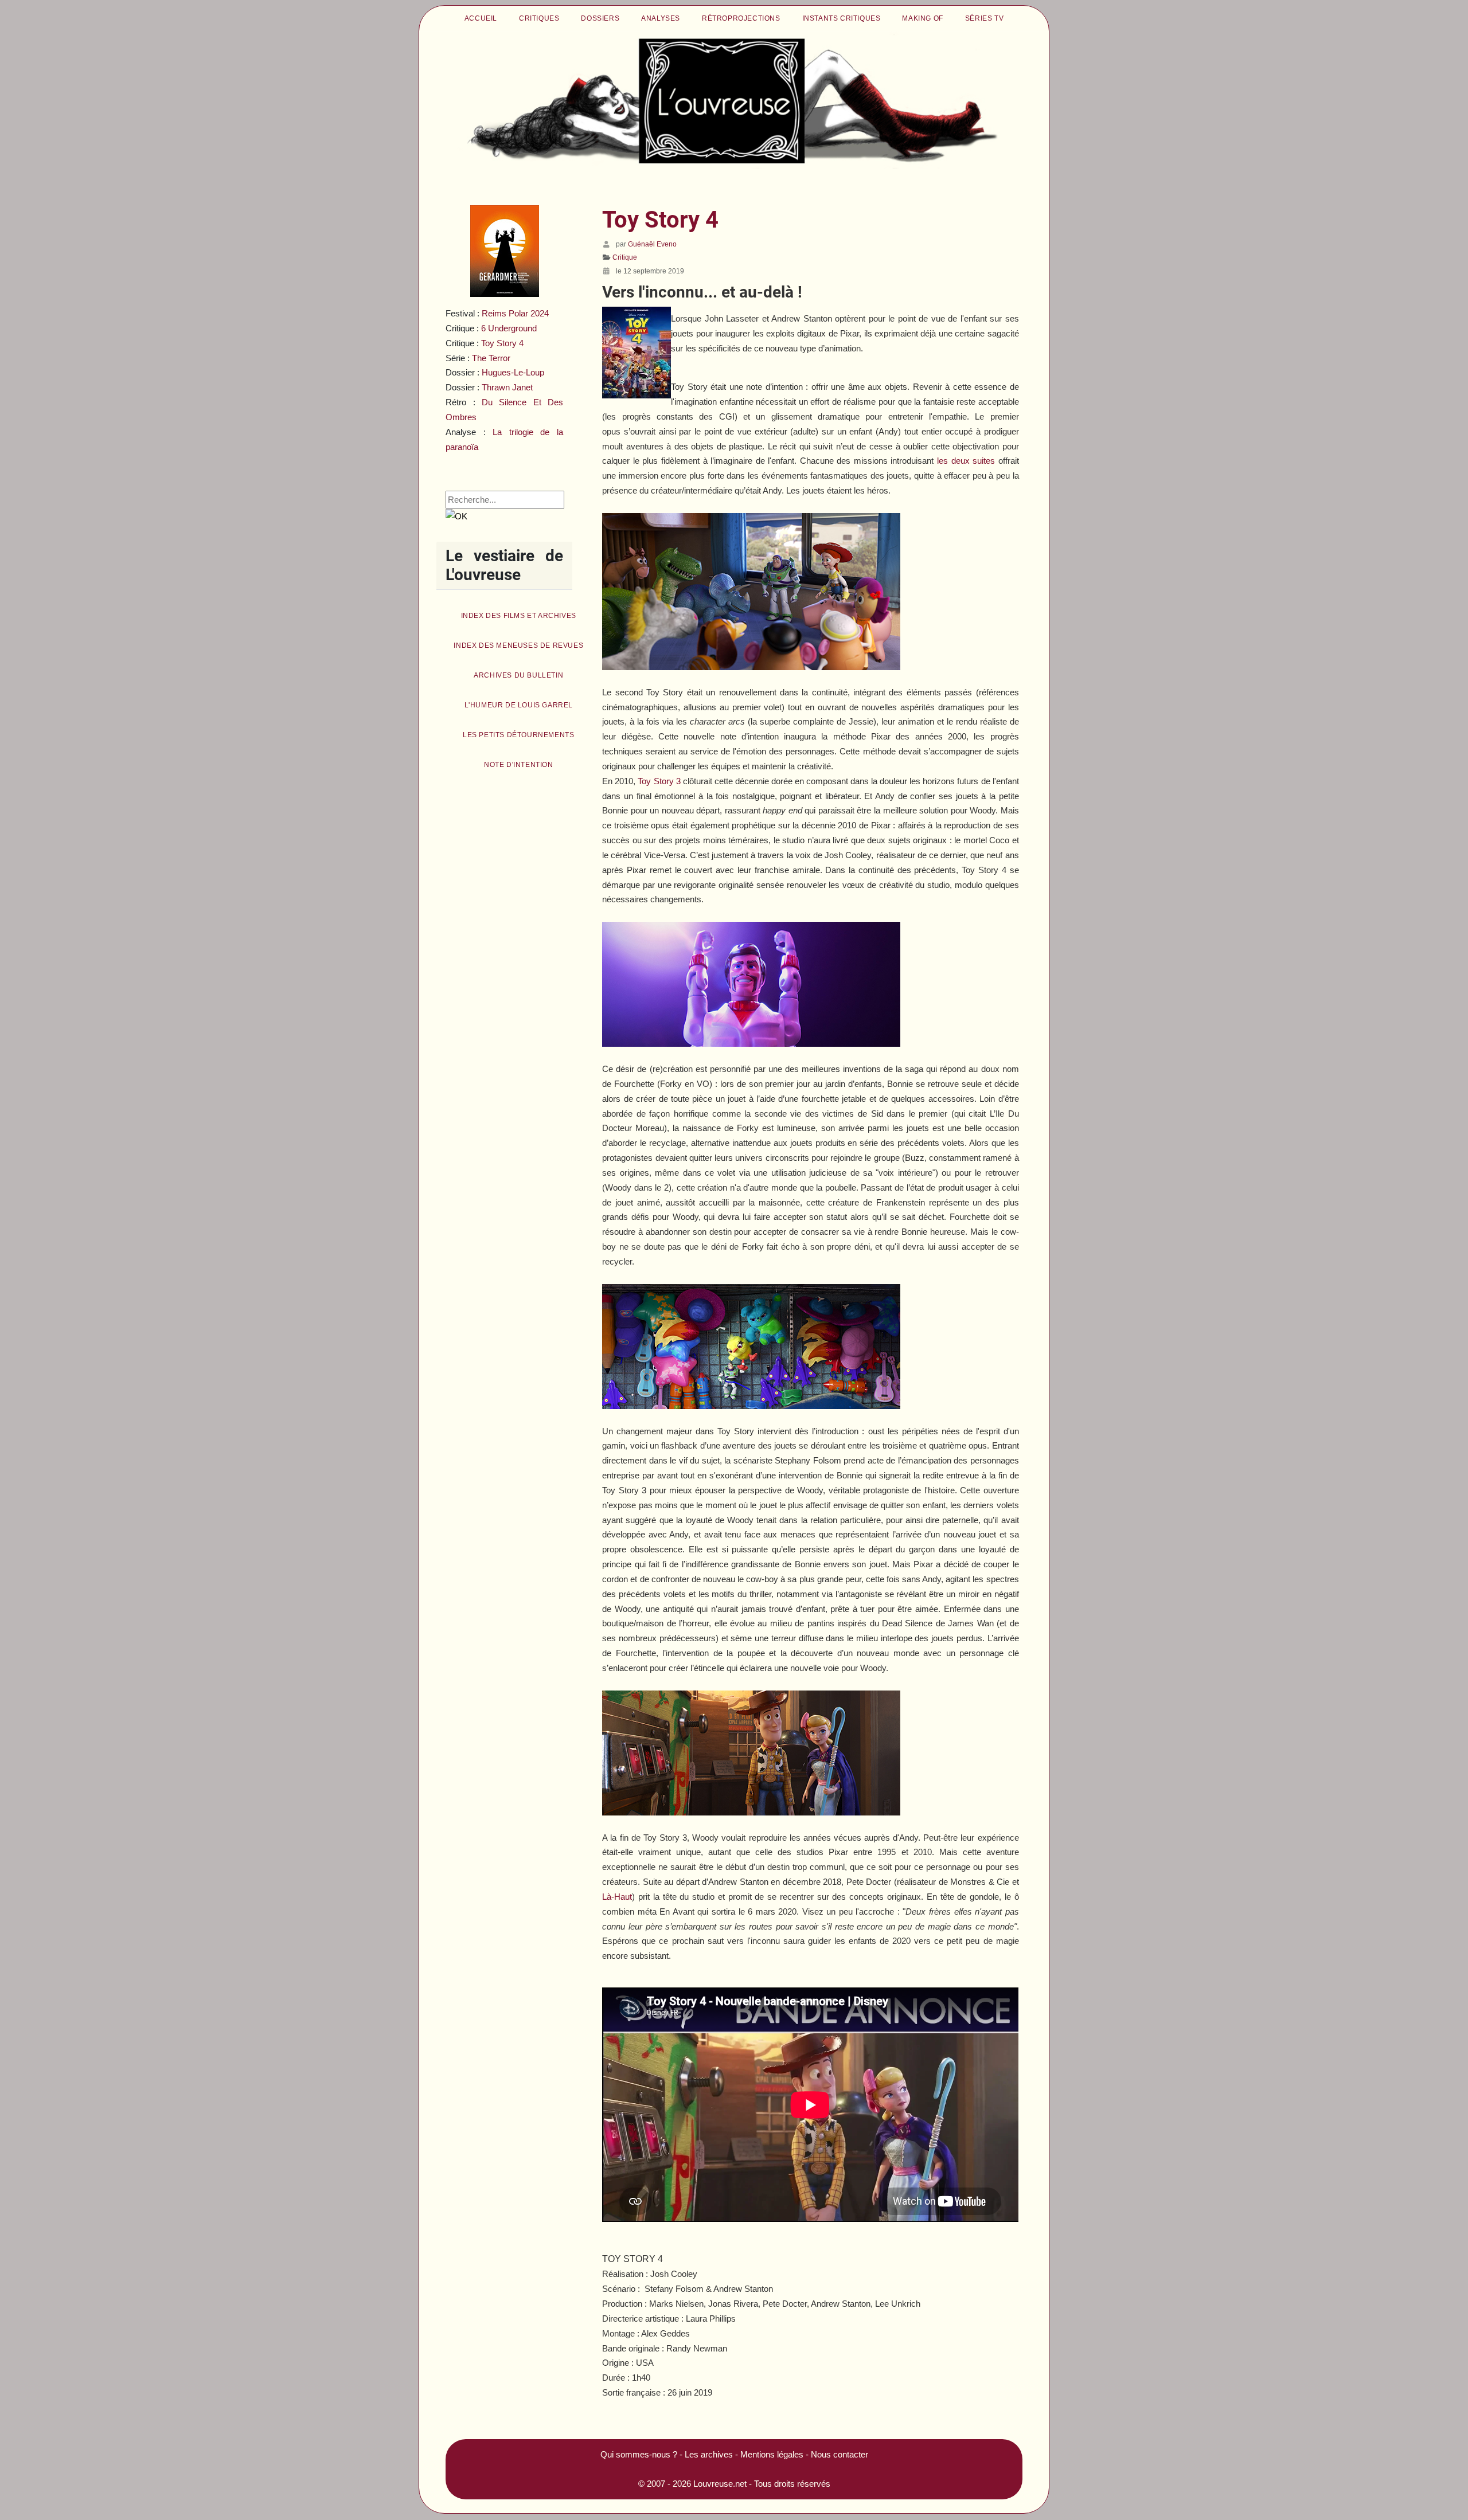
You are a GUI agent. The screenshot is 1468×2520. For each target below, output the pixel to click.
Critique (625, 257)
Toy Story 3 (659, 781)
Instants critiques (842, 18)
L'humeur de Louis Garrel (519, 705)
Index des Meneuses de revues (518, 645)
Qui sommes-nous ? (639, 2454)
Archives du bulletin (518, 675)
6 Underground (509, 328)
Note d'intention (519, 765)
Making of (922, 18)
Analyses (661, 18)
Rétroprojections (741, 18)
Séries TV (984, 18)
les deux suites (966, 461)
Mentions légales (772, 2454)
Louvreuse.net (720, 2484)
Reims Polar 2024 (515, 313)
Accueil (481, 18)
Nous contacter (840, 2454)
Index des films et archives (519, 616)
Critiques (539, 18)
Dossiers (600, 18)
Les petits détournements (518, 735)
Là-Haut (617, 1897)
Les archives (709, 2454)
